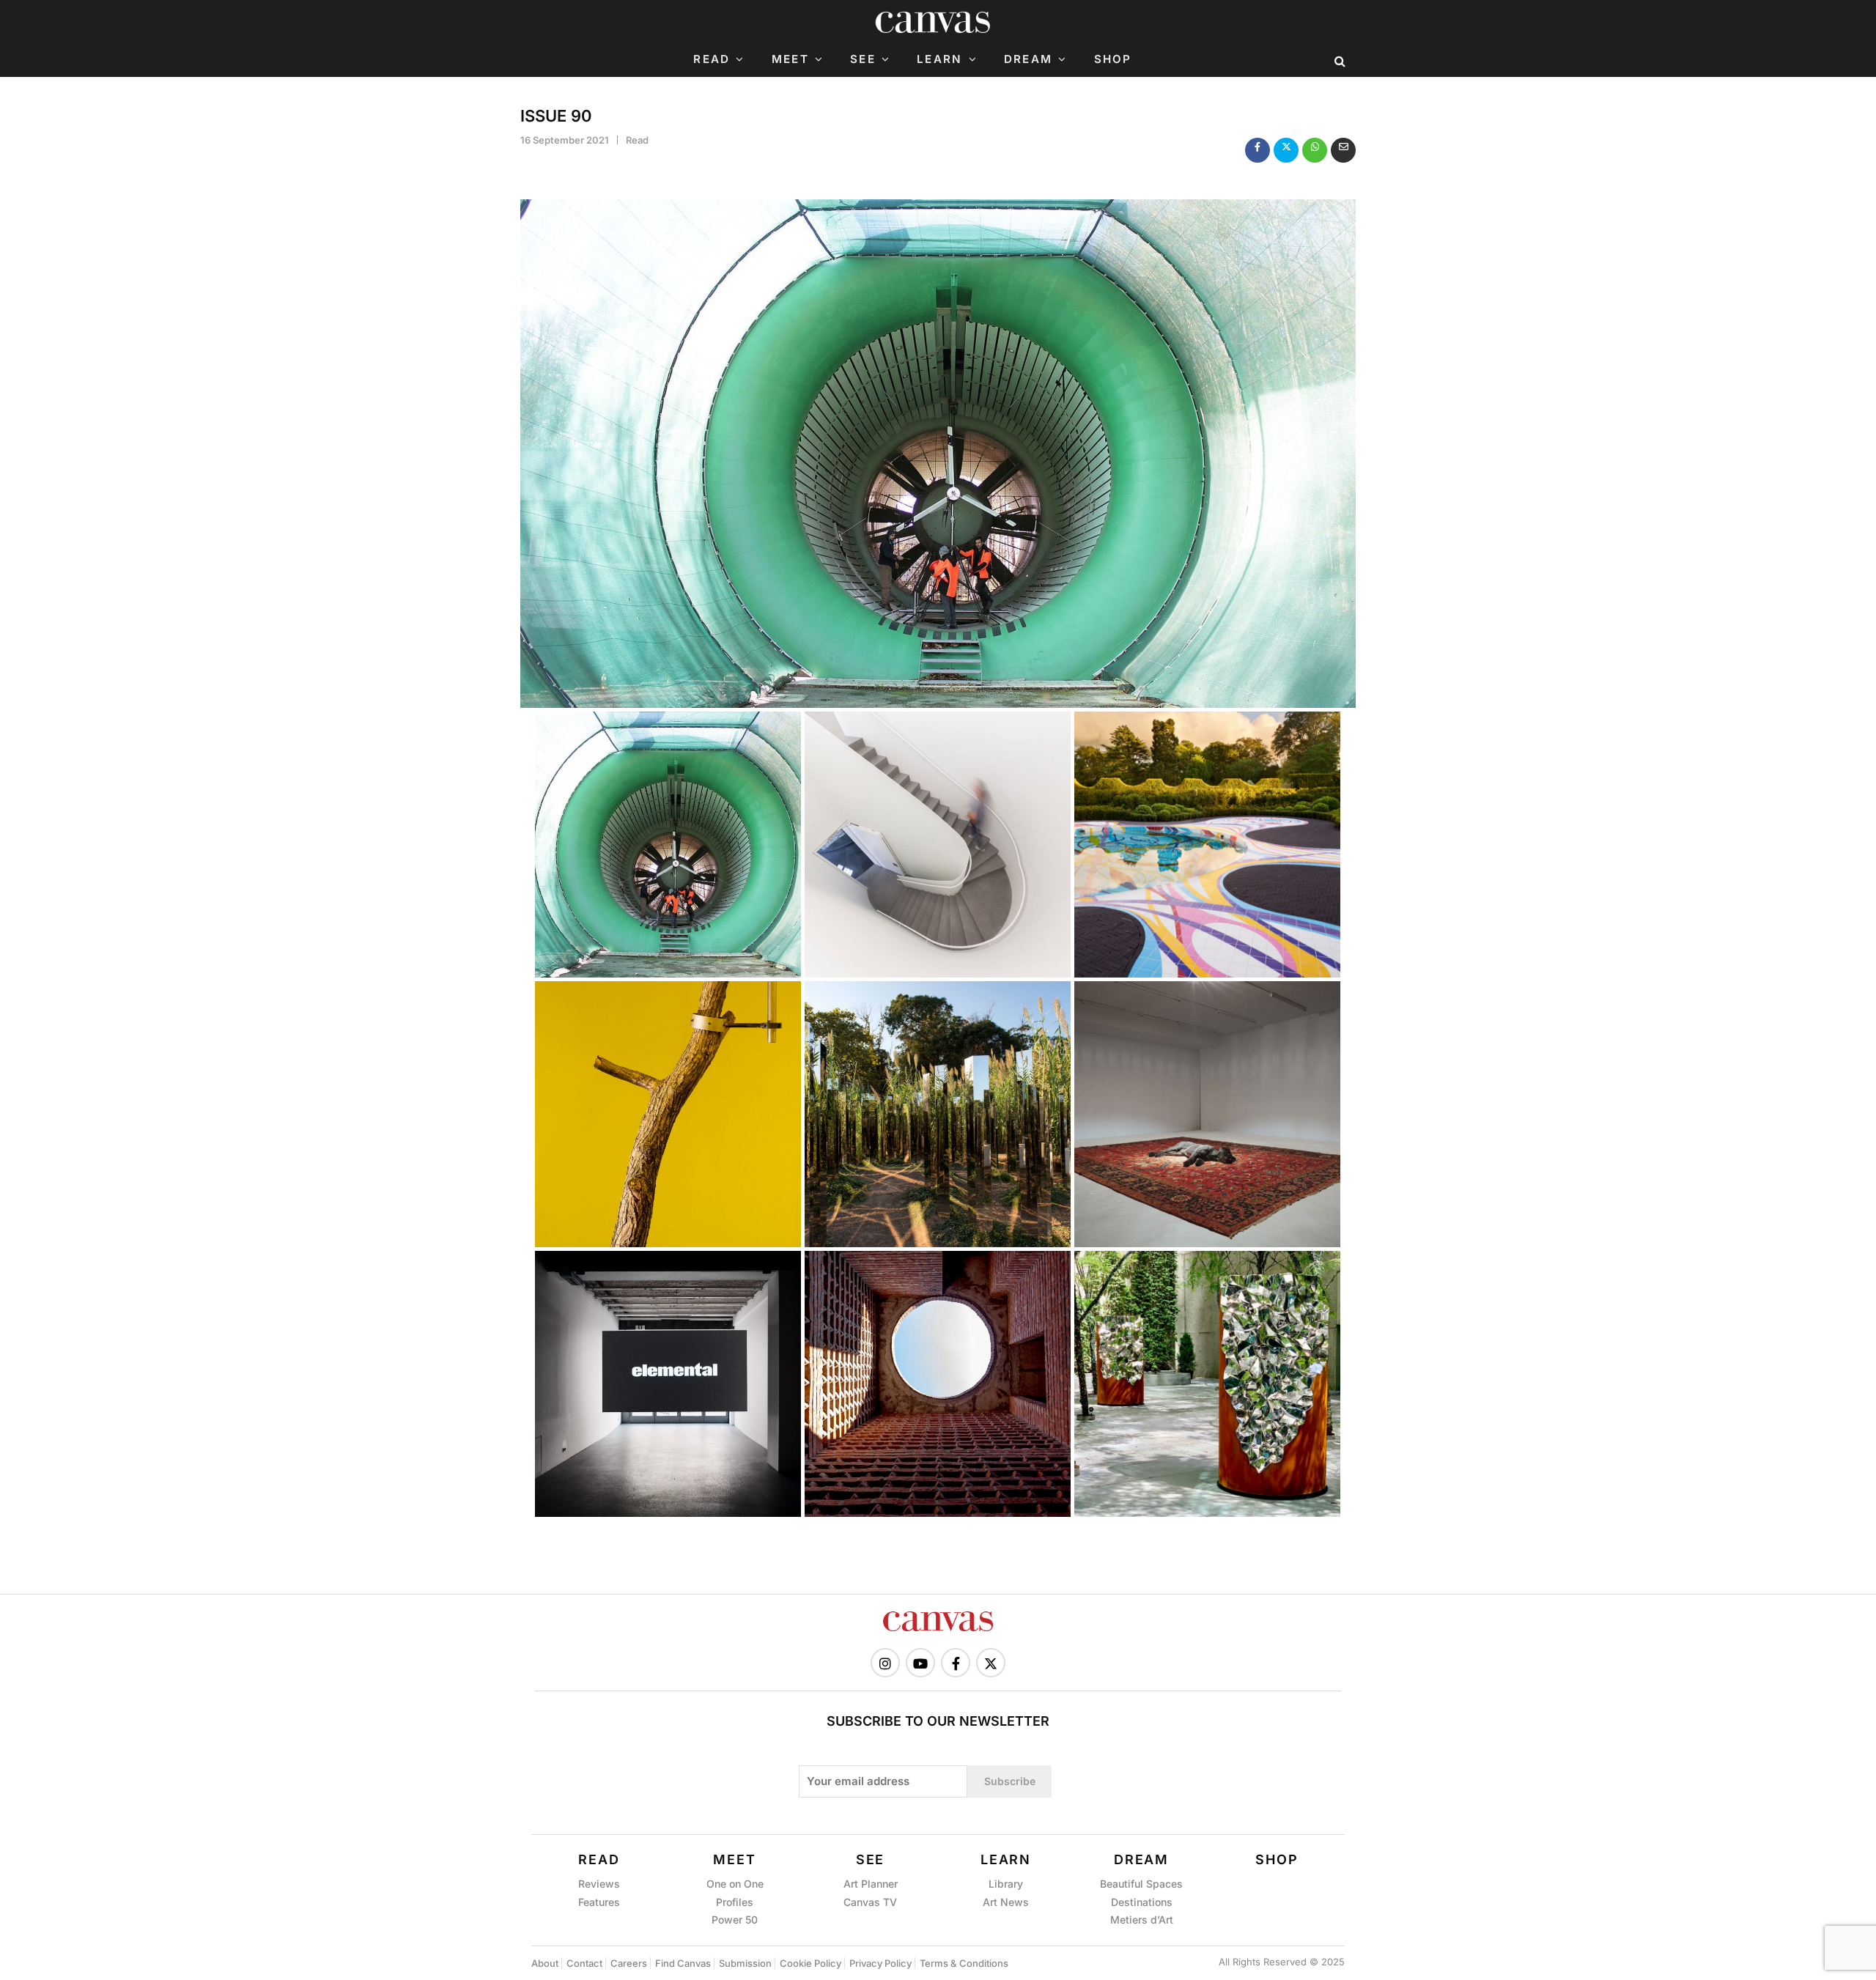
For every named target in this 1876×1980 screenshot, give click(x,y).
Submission (745, 1963)
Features (599, 1902)
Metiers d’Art (1142, 1920)
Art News (1006, 1902)
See (863, 59)
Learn (939, 59)
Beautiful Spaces (1141, 1884)
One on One (735, 1884)
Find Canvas (683, 1963)
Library (1006, 1884)
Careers (629, 1963)
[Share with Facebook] (1258, 150)
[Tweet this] (1286, 150)
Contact (584, 1963)
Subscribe (1010, 1781)
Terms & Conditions (964, 1963)
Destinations (1142, 1902)
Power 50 (735, 1920)
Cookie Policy (810, 1963)
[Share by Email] (1343, 150)
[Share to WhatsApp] (1315, 150)
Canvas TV (870, 1902)
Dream (1028, 59)
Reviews (599, 1884)
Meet (790, 59)
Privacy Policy (880, 1963)
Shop (1113, 59)
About (545, 1963)
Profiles (735, 1902)
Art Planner (871, 1884)
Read (712, 59)
